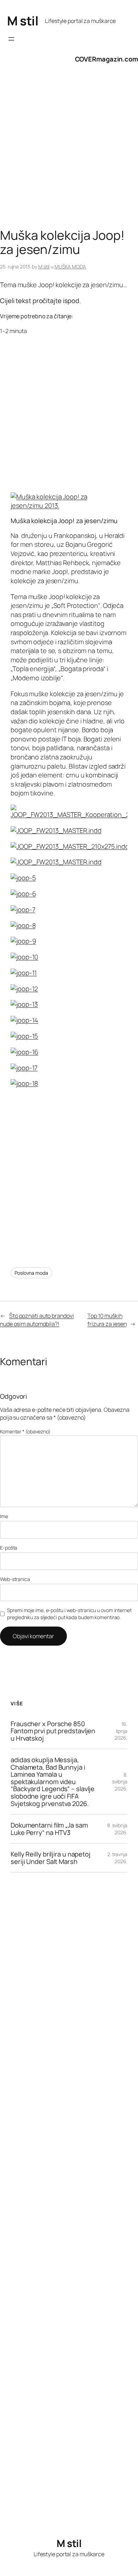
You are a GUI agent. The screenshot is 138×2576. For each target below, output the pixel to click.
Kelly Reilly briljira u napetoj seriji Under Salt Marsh (51, 1858)
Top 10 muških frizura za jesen (107, 1320)
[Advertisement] (69, 153)
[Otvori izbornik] (11, 39)
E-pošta (9, 1548)
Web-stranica (15, 1579)
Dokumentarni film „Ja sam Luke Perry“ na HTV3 (49, 1829)
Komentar (25, 1431)
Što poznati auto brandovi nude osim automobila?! (37, 1320)
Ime (4, 1516)
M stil (23, 21)
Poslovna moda (31, 1273)
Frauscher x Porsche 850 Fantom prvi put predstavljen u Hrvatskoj (53, 1731)
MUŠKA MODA (70, 267)
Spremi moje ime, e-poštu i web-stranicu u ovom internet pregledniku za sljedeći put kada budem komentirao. (69, 1614)
